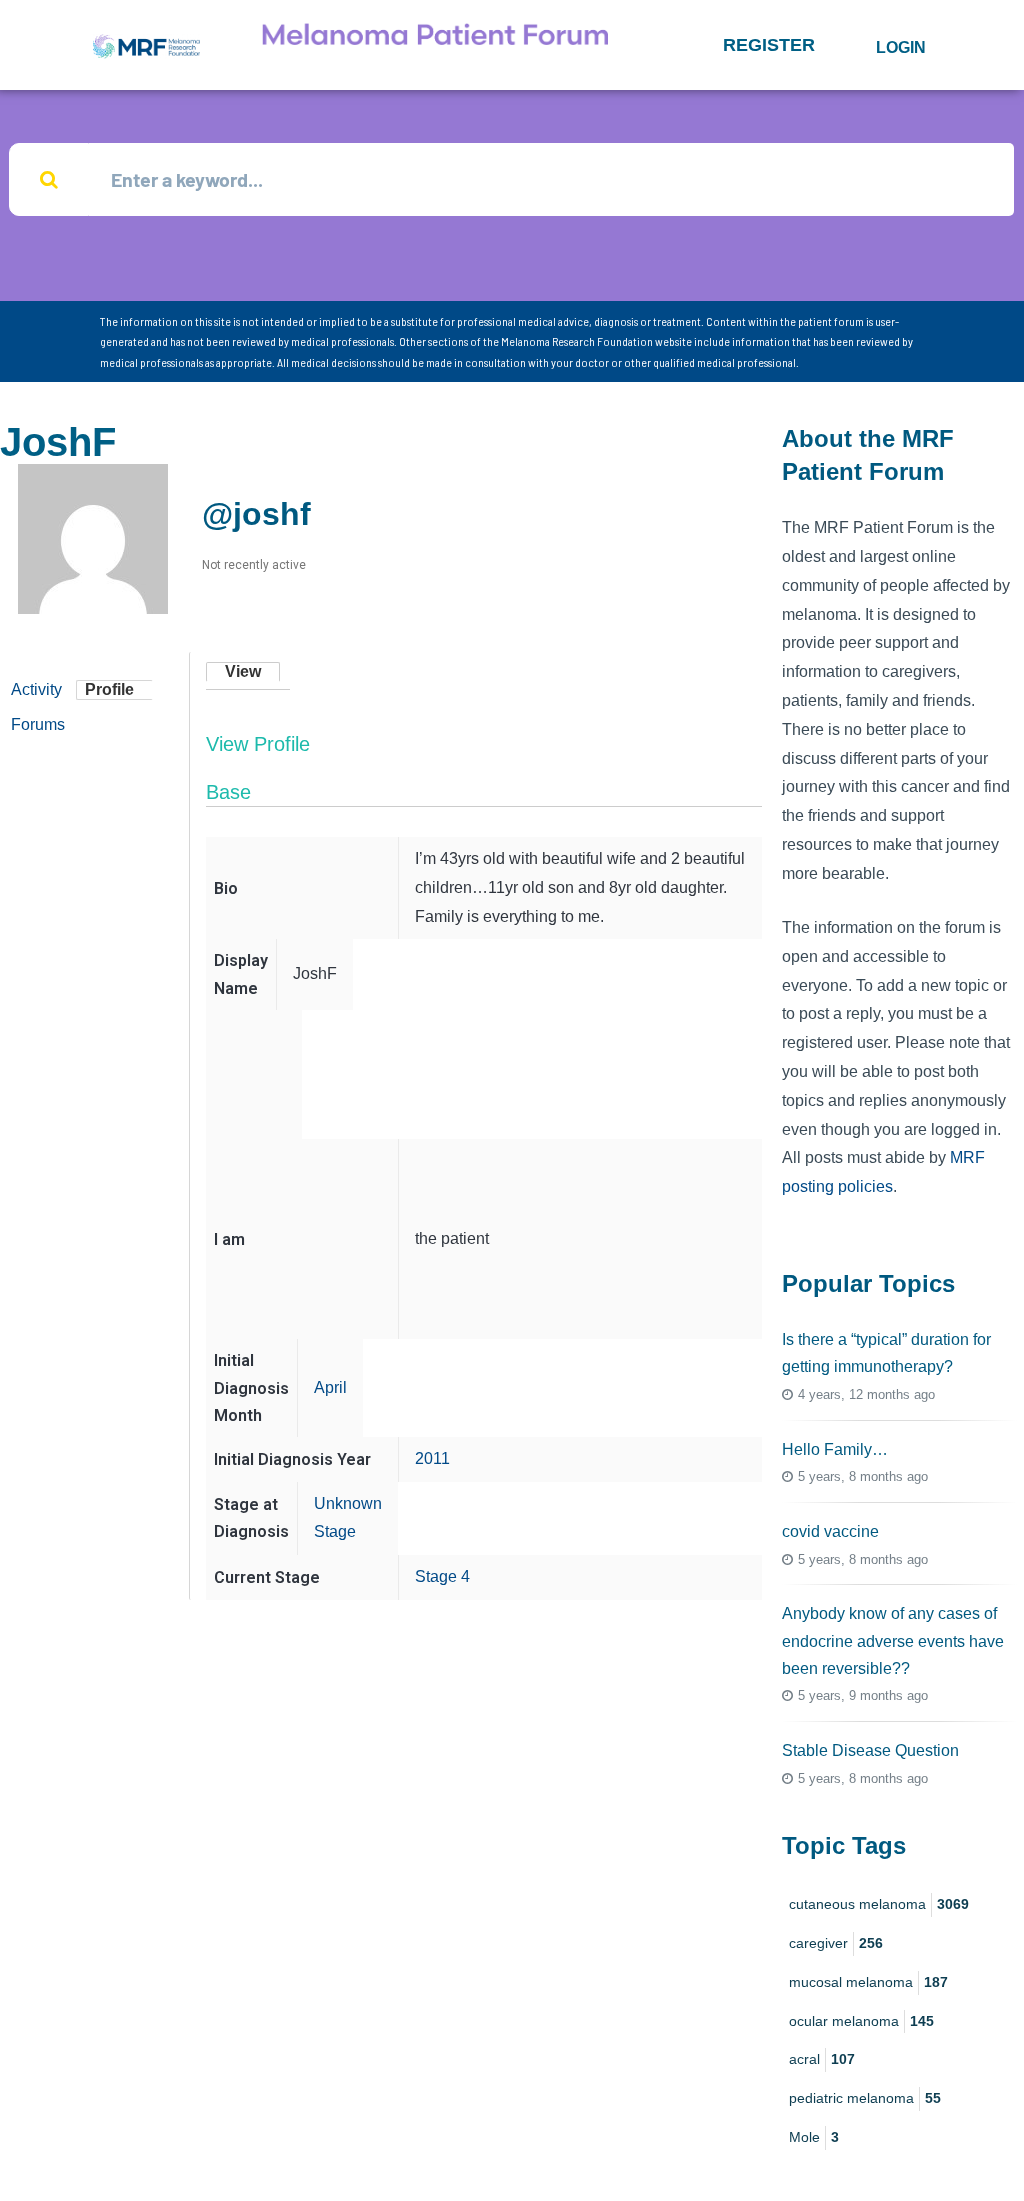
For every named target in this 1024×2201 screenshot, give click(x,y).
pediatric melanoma (865, 2098)
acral (822, 2059)
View (243, 671)
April (330, 1387)
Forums (38, 724)
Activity (36, 689)
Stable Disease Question (870, 1750)
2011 (432, 1458)
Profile (109, 689)
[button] (769, 45)
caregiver (836, 1943)
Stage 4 (442, 1576)
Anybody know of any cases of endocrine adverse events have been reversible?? (893, 1640)
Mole (814, 2137)
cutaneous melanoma (879, 1904)
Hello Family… (835, 1449)
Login (901, 47)
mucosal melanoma (868, 1982)
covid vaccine (830, 1531)
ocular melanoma (861, 2021)
